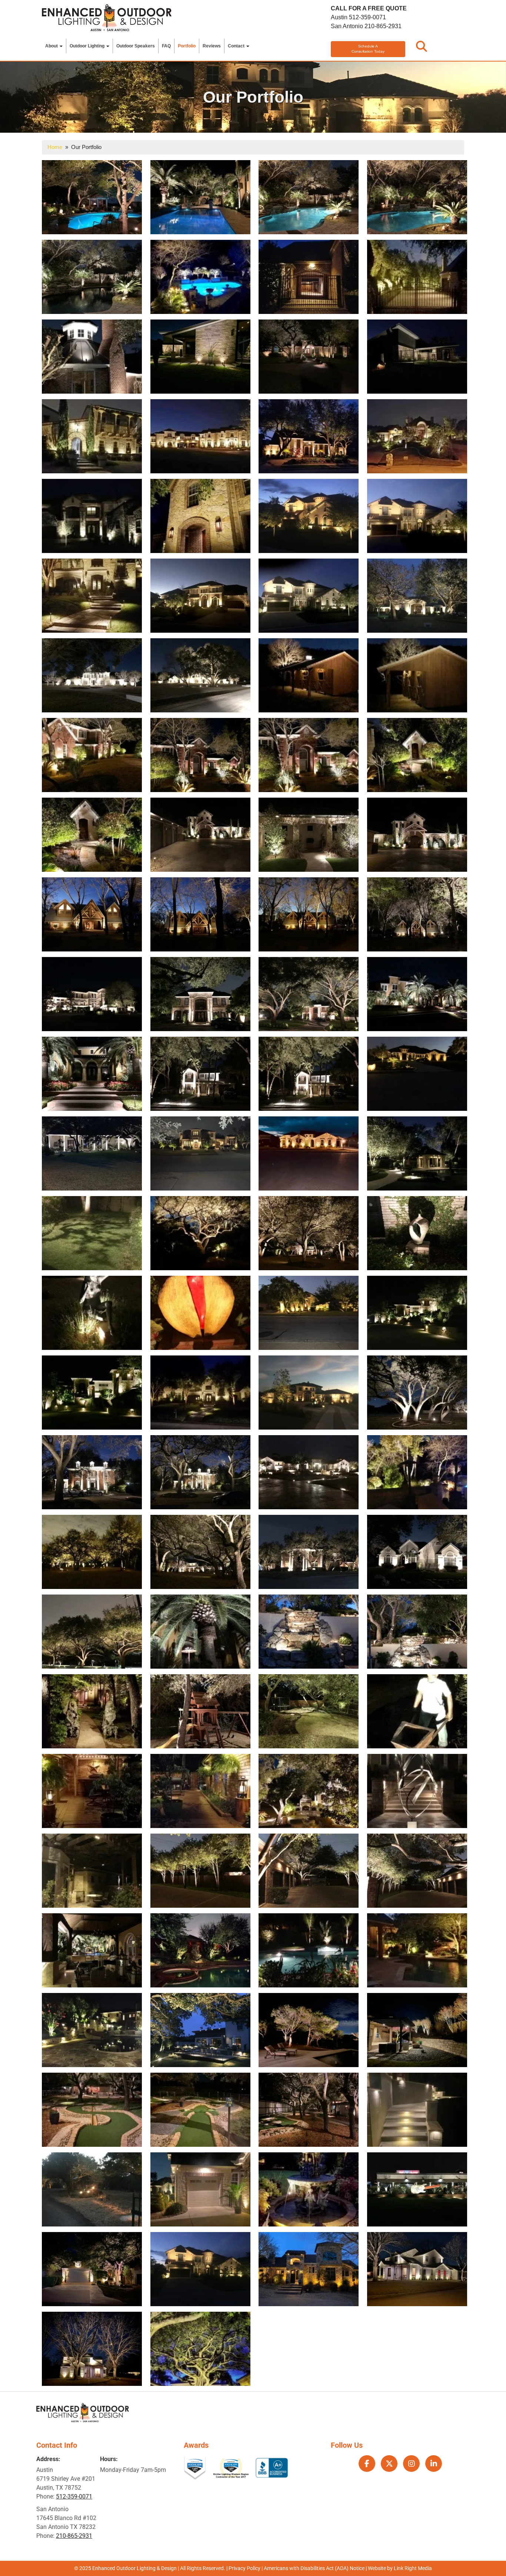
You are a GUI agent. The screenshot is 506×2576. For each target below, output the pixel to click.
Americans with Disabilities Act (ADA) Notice (315, 2568)
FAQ (166, 46)
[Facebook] (367, 2464)
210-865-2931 (383, 26)
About (52, 46)
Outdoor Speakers (136, 46)
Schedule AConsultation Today (368, 49)
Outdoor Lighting (88, 46)
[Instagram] (411, 2464)
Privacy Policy (244, 2568)
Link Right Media (413, 2568)
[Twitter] (389, 2464)
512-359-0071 (367, 17)
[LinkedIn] (434, 2464)
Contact (237, 46)
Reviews (212, 46)
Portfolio (187, 46)
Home (55, 147)
